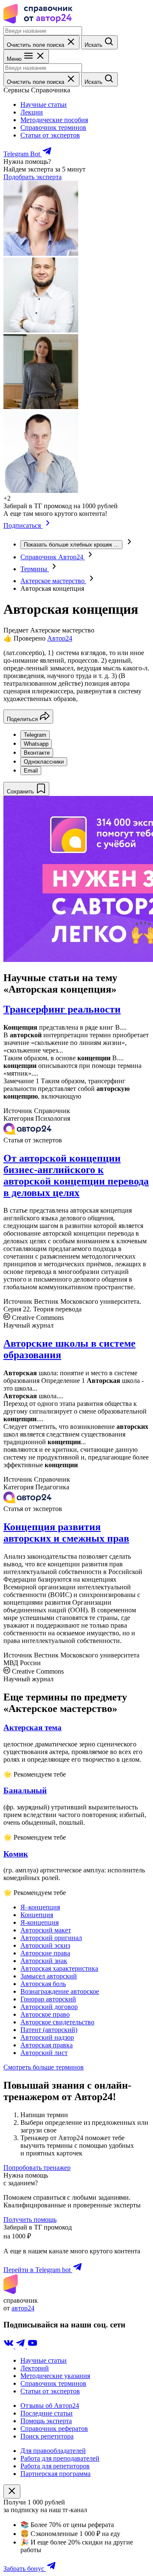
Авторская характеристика (59, 1968)
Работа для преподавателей (60, 2458)
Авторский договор (49, 2007)
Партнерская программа (55, 2474)
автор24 (23, 2308)
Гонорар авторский (48, 1999)
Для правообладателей (53, 2451)
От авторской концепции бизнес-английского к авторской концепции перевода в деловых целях (76, 1175)
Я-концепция (40, 1922)
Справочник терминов (53, 127)
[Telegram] (21, 2346)
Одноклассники (44, 762)
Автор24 (60, 638)
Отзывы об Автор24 (50, 2406)
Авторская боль (43, 1984)
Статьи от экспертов (50, 135)
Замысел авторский (49, 1976)
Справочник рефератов (54, 2429)
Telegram (35, 735)
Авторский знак (44, 1961)
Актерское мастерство (53, 581)
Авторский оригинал (51, 1938)
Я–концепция (40, 1907)
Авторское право (45, 2014)
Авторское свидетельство (57, 2022)
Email (31, 771)
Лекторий (35, 2368)
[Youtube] (32, 2346)
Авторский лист (44, 2053)
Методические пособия (54, 120)
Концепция (37, 1915)
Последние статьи (47, 2413)
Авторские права (45, 1953)
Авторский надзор (47, 2037)
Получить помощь (30, 2220)
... (71, 545)
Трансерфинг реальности (62, 1009)
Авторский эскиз (45, 1945)
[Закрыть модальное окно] (12, 2492)
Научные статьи (44, 104)
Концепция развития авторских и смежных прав (66, 1533)
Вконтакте (37, 753)
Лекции (32, 112)
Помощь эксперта (46, 2421)
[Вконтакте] (9, 2346)
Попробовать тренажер (37, 2168)
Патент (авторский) (49, 2030)
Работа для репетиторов (55, 2466)
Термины (35, 569)
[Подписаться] (48, 525)
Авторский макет (46, 1930)
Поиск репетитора (47, 2436)
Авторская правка (47, 2045)
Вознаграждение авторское (60, 1991)
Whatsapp (36, 744)
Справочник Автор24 (53, 557)
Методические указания (55, 2376)
